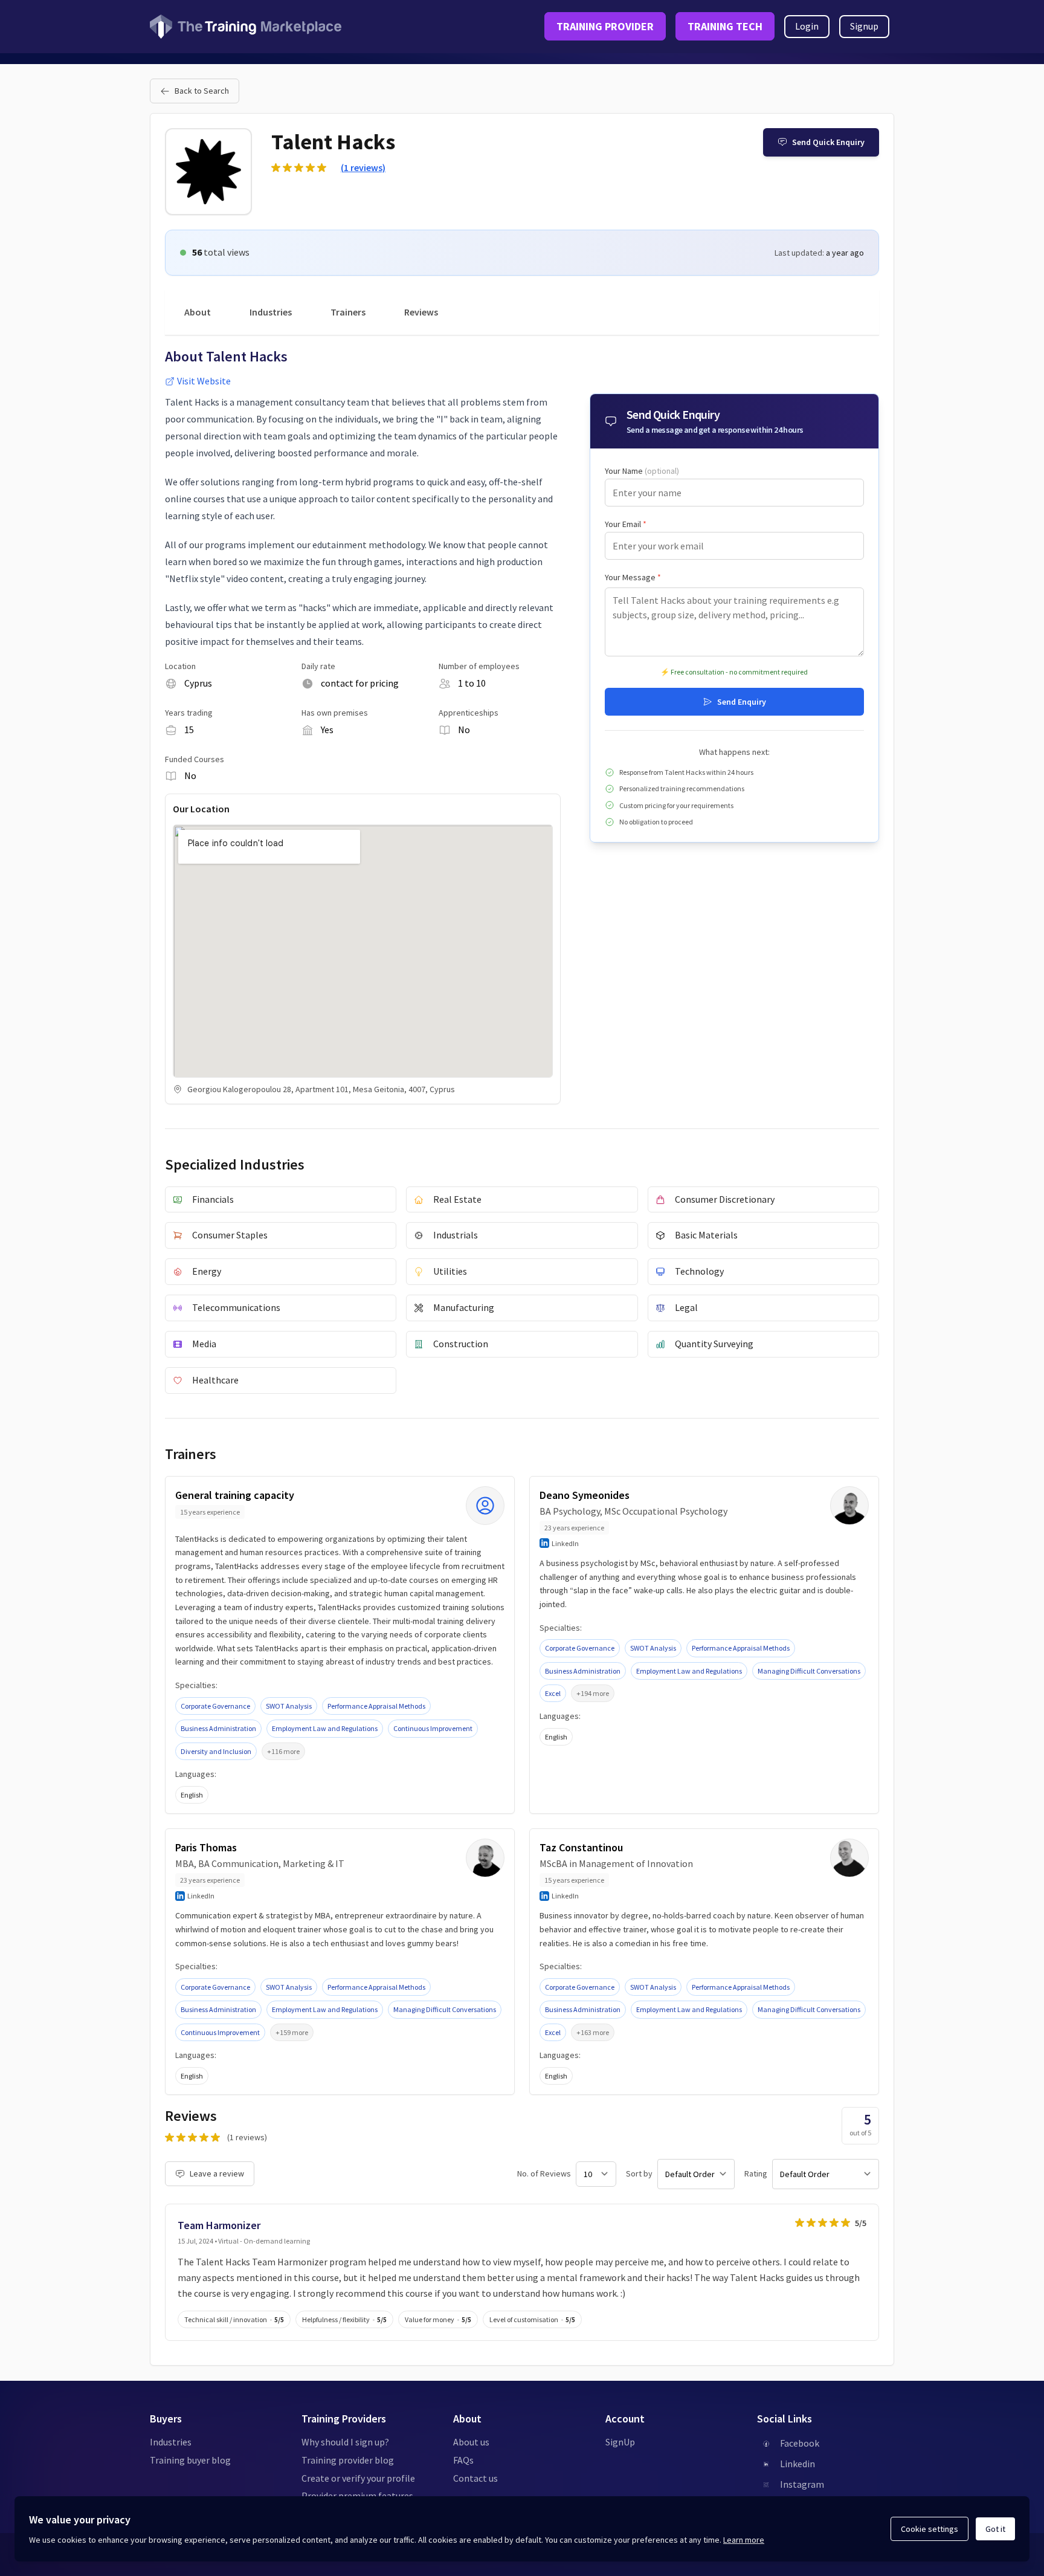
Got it (995, 2529)
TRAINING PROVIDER (605, 26)
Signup (864, 26)
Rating (756, 2173)
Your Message (633, 577)
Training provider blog (348, 2460)
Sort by (639, 2173)
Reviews (421, 312)
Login (807, 26)
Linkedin (797, 2464)
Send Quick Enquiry (828, 142)
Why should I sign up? (345, 2442)
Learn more (744, 2540)
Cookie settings (930, 2529)
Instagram (802, 2484)
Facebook (800, 2443)
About (198, 312)
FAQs (463, 2460)
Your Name (642, 471)
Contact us (475, 2478)
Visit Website (204, 381)
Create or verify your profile (358, 2478)
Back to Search (202, 91)
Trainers (348, 312)
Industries (271, 312)
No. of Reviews (544, 2173)
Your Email (626, 524)
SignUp (620, 2442)
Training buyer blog (190, 2460)
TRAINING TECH (725, 26)
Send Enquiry (742, 702)
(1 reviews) (363, 167)
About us (471, 2442)
